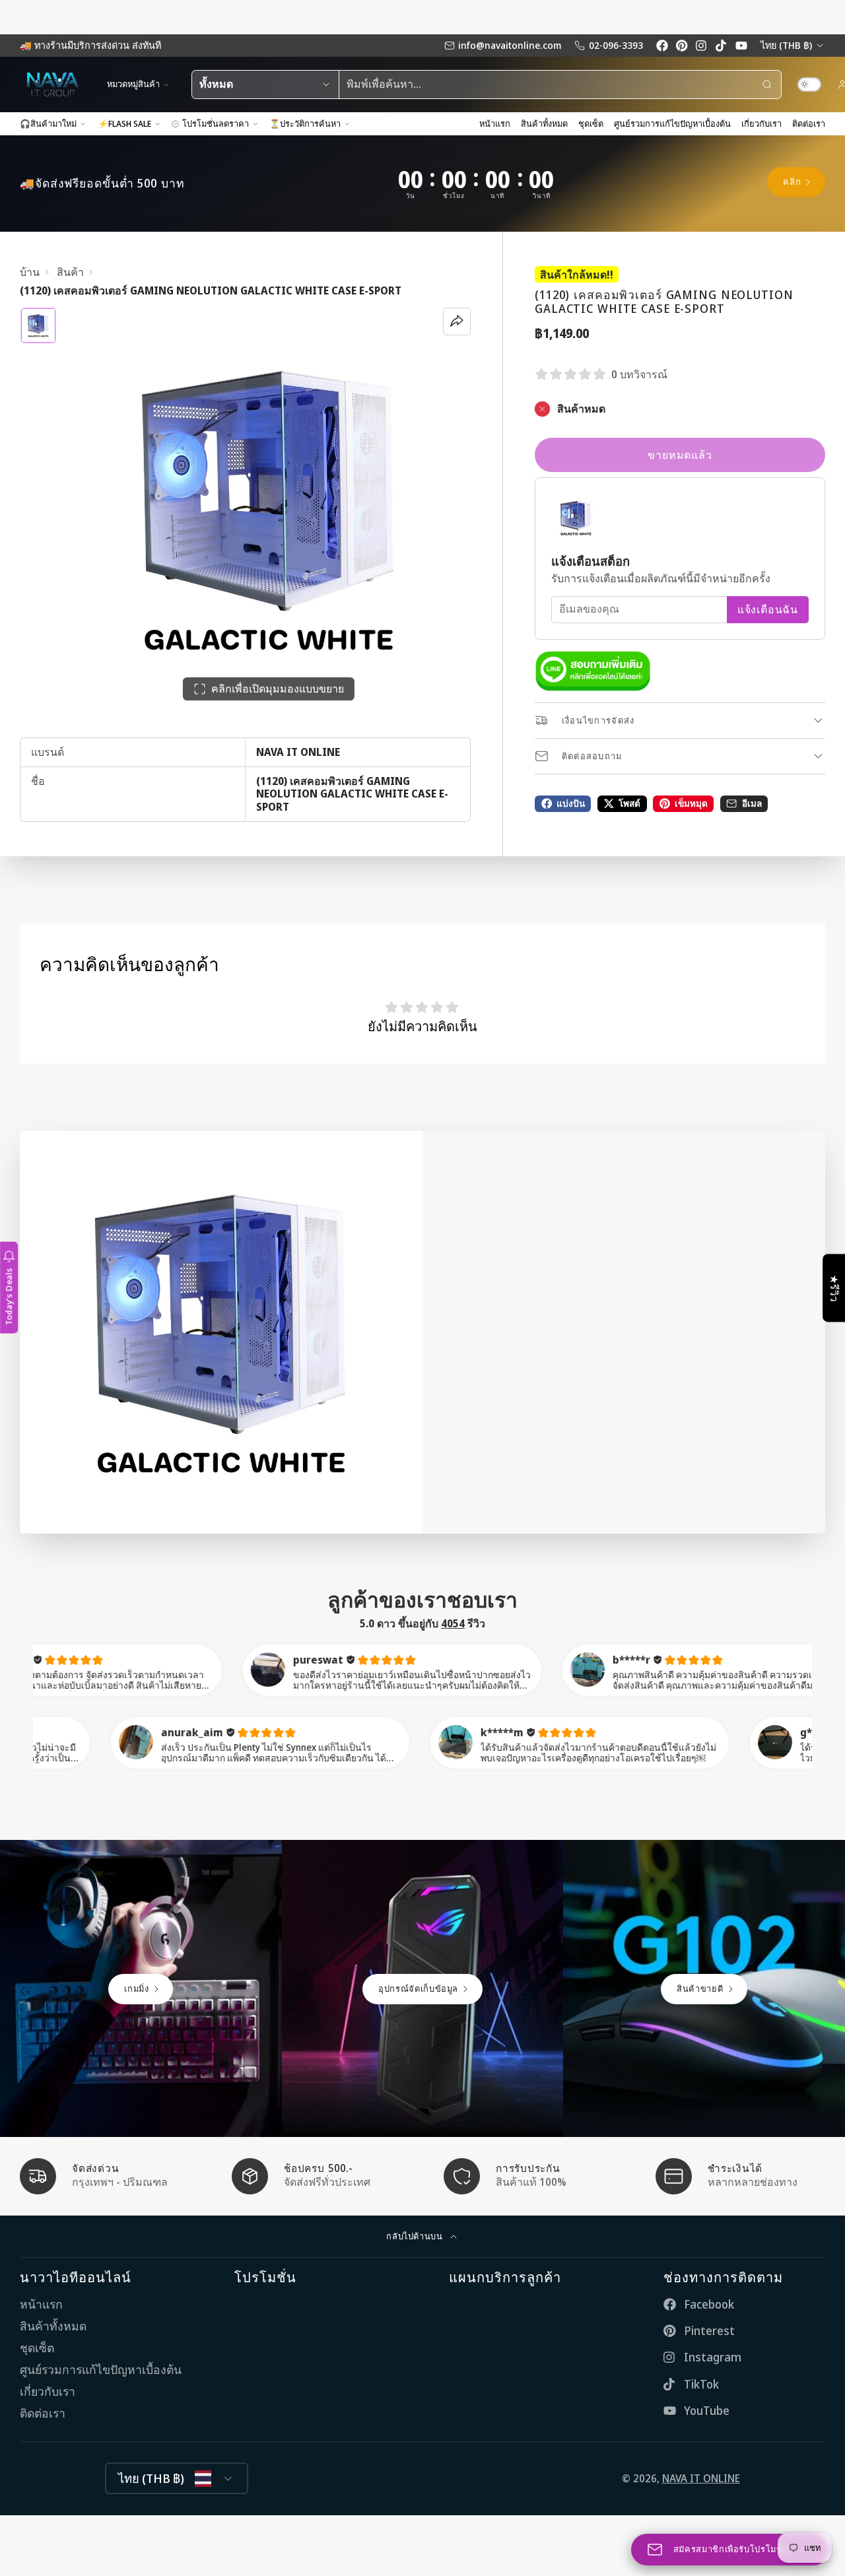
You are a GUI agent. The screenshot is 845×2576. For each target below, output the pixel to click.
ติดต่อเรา (809, 123)
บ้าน (30, 272)
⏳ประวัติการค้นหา (305, 123)
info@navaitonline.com (510, 45)
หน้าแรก (495, 123)
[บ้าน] (53, 85)
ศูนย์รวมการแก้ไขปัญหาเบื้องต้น (672, 123)
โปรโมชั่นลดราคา (216, 123)
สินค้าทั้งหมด (544, 123)
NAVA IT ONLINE (701, 2478)
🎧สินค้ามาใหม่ (48, 123)
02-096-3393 (616, 45)
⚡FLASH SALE (124, 123)
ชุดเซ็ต (591, 123)
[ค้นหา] (767, 85)
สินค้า (70, 272)
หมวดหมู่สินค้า (133, 84)
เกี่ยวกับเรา (761, 123)
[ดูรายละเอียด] (593, 671)
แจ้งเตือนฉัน (768, 609)
